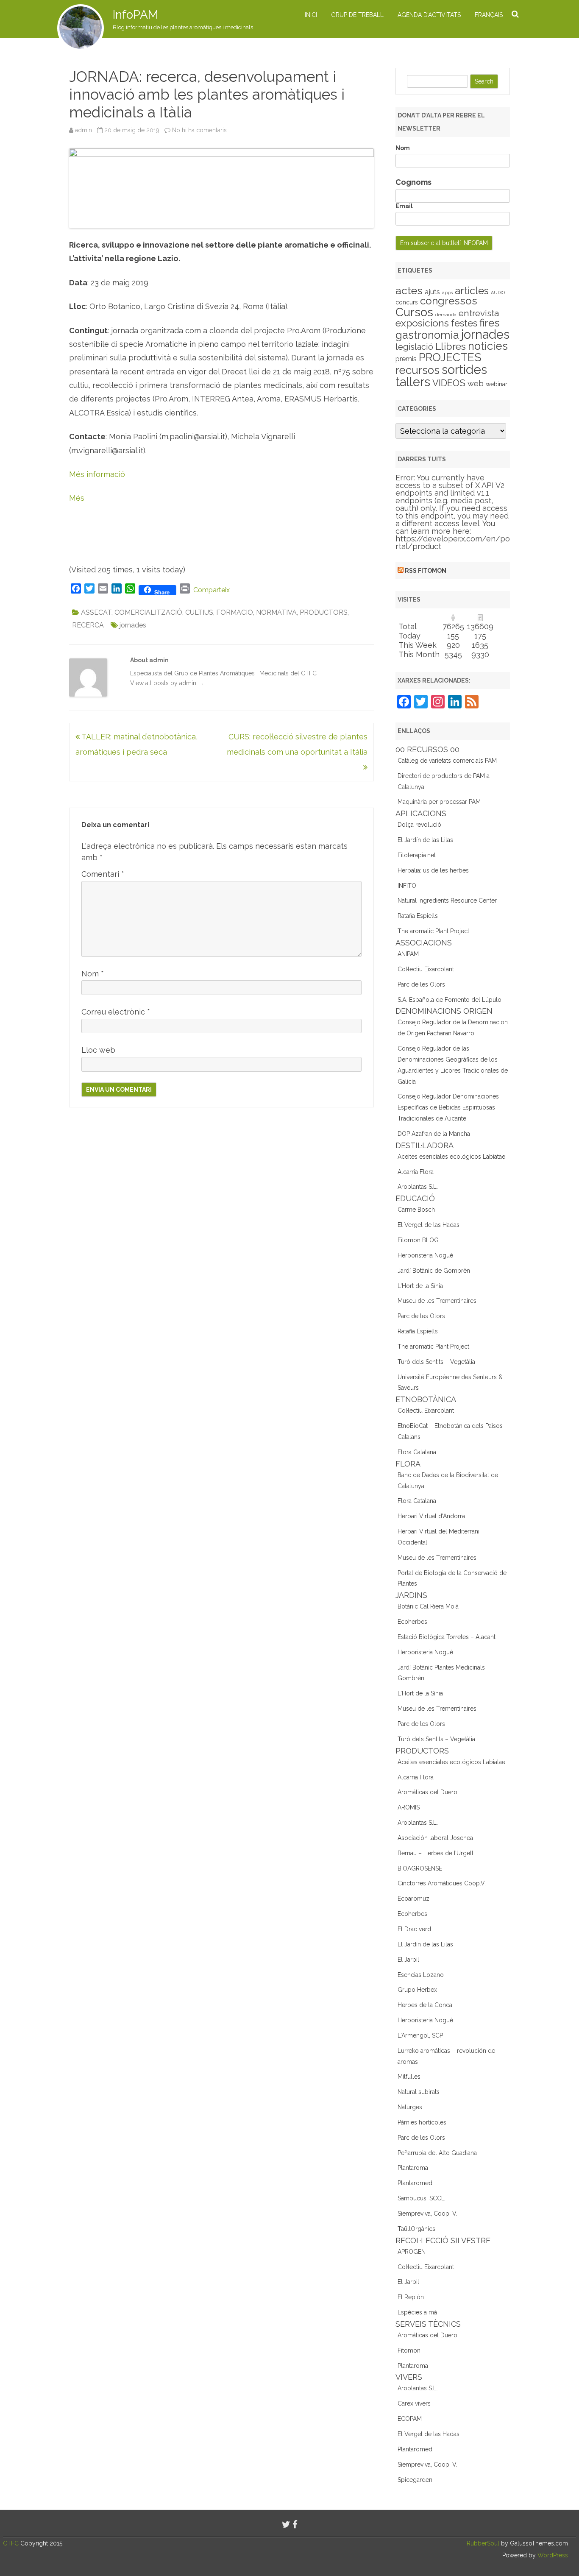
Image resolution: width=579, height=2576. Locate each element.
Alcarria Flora (416, 1172)
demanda (446, 315)
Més (77, 498)
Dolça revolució (419, 825)
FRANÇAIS (489, 15)
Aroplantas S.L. (418, 1187)
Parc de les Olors (421, 984)
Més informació (97, 474)
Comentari (103, 874)
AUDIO (498, 293)
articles (472, 291)
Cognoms (413, 182)
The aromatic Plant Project (433, 931)
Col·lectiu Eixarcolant (426, 969)
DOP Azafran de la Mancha (434, 1134)
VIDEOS (449, 383)
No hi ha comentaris (199, 130)
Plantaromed (415, 2183)
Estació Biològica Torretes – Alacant (447, 1637)
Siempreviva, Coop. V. (427, 2214)
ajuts (432, 292)
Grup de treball (357, 15)
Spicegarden (415, 2480)
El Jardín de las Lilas (425, 840)
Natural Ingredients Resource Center (447, 900)
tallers (413, 382)
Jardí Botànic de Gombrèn (434, 1271)
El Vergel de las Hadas (429, 1225)
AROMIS (409, 1807)
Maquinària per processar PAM (439, 802)
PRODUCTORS (324, 612)
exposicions (422, 323)
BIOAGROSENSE (420, 1868)
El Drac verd (414, 1929)
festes (464, 323)
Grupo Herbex (417, 1990)
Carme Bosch (416, 1210)
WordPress (552, 2555)
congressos (449, 301)
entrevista (479, 313)
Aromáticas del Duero (427, 1792)
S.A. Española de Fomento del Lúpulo (450, 1000)
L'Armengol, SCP (420, 2035)
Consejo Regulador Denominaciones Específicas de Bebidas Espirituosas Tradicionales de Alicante (448, 1107)
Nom (93, 974)
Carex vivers (414, 2403)
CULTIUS (199, 612)
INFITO (407, 886)
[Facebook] (295, 2524)
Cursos (414, 312)
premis (406, 359)
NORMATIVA (276, 612)
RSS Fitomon (426, 571)
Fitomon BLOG (418, 1240)
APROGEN (412, 2252)
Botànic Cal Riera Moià (428, 1606)
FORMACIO (235, 612)
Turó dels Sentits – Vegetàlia (436, 1362)
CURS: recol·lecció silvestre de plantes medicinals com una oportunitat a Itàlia (297, 744)
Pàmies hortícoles (422, 2122)
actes (409, 290)
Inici (311, 15)
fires (490, 323)
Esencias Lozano (421, 1975)
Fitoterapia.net (417, 855)
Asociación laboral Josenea (435, 1838)
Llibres (451, 346)
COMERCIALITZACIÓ (148, 612)
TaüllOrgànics (416, 2229)
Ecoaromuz (413, 1899)
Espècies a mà (417, 2312)
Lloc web (98, 1050)
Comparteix (212, 590)
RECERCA (88, 625)
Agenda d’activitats (429, 15)
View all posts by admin (167, 683)
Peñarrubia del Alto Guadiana (437, 2153)
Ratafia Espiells (418, 916)
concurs (407, 302)
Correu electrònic (116, 1012)
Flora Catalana (417, 1452)
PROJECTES (450, 357)
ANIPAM (408, 954)
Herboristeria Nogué (425, 1255)
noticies (488, 346)
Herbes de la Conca (425, 2005)
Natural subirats (419, 2092)
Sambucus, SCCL (421, 2198)
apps (447, 293)
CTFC (12, 2543)
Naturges (410, 2107)
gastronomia (427, 335)
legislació (414, 347)
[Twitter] (286, 2524)
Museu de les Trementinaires (437, 1301)
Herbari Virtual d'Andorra (431, 1516)
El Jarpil (408, 1960)
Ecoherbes (412, 1622)
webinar (497, 384)
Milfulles (409, 2077)
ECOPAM (410, 2419)
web (476, 383)
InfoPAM (135, 15)
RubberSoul (483, 2543)
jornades (133, 625)
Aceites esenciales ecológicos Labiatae (451, 1157)
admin (84, 130)
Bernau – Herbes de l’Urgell (436, 1853)
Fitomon (409, 2350)
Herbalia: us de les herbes (433, 870)
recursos (418, 370)
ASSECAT (96, 612)
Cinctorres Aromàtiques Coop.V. (442, 1883)
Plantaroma (413, 2168)
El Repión (411, 2297)
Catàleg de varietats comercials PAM (447, 761)
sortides (464, 369)
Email (404, 206)
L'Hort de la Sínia (420, 1286)
